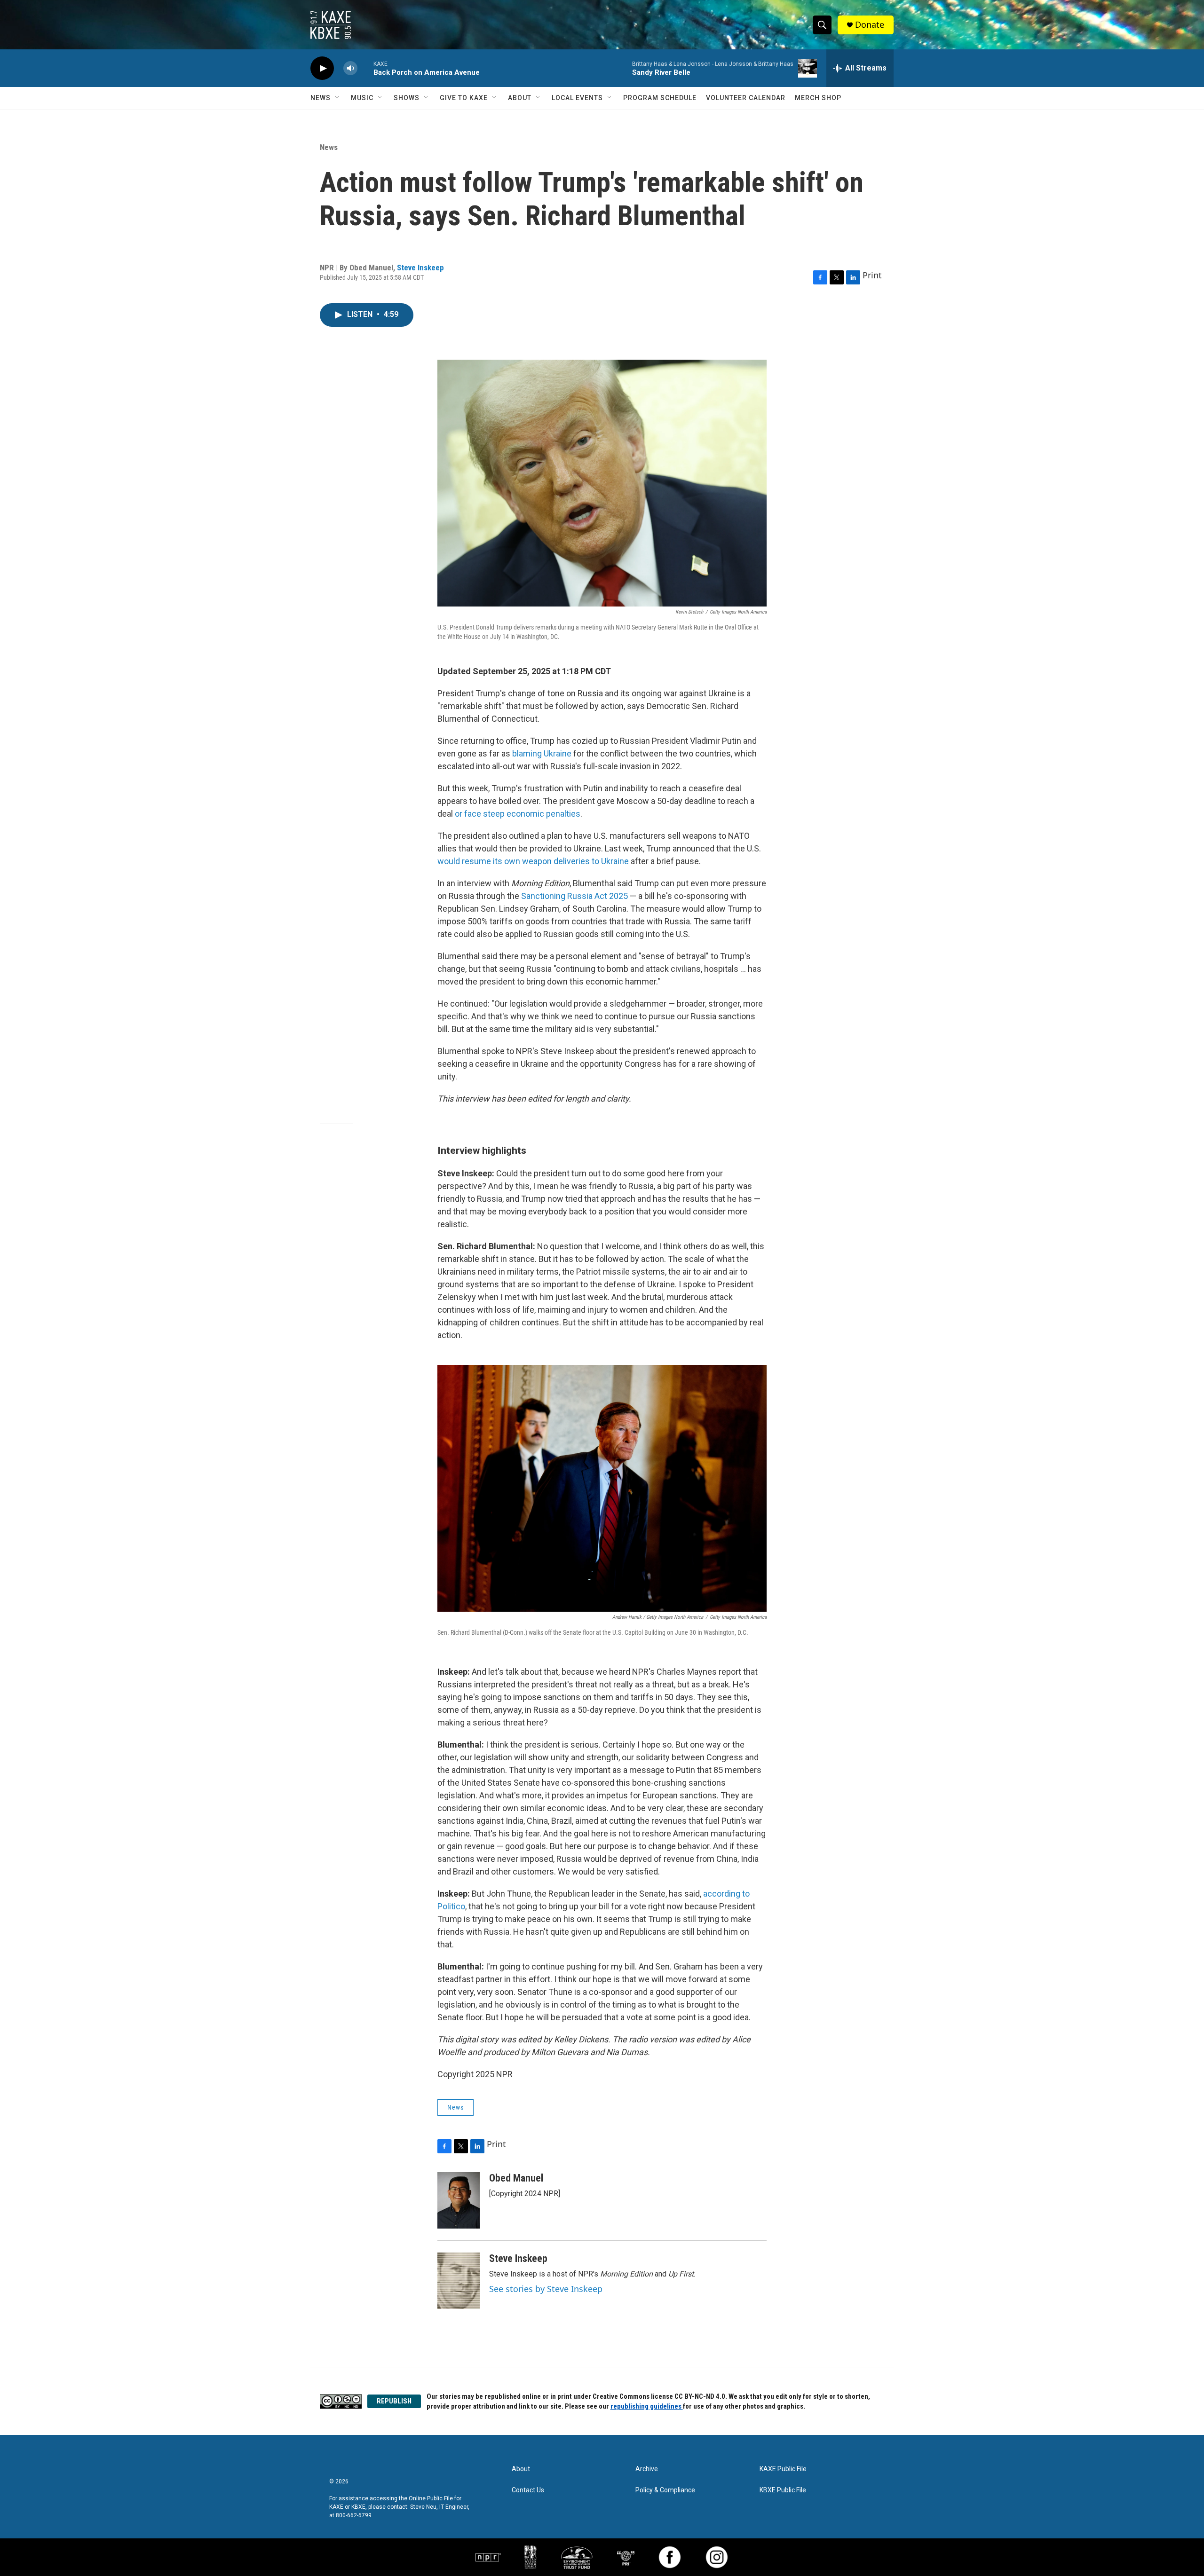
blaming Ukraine (542, 753)
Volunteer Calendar (746, 98)
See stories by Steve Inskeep (546, 2289)
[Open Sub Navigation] (338, 98)
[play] (322, 68)
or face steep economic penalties (518, 814)
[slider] (365, 68)
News (321, 98)
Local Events (577, 98)
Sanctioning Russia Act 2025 (574, 896)
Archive (647, 2469)
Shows (407, 98)
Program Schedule (660, 98)
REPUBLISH (394, 2401)
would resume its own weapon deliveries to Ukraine (533, 861)
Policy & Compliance (665, 2490)
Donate (870, 25)
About (520, 98)
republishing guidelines (647, 2406)
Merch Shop (818, 98)
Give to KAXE (464, 98)
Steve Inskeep (420, 268)
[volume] (350, 68)
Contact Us (528, 2490)
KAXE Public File (783, 2469)
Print (872, 275)
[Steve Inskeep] (459, 2281)
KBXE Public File (783, 2490)
